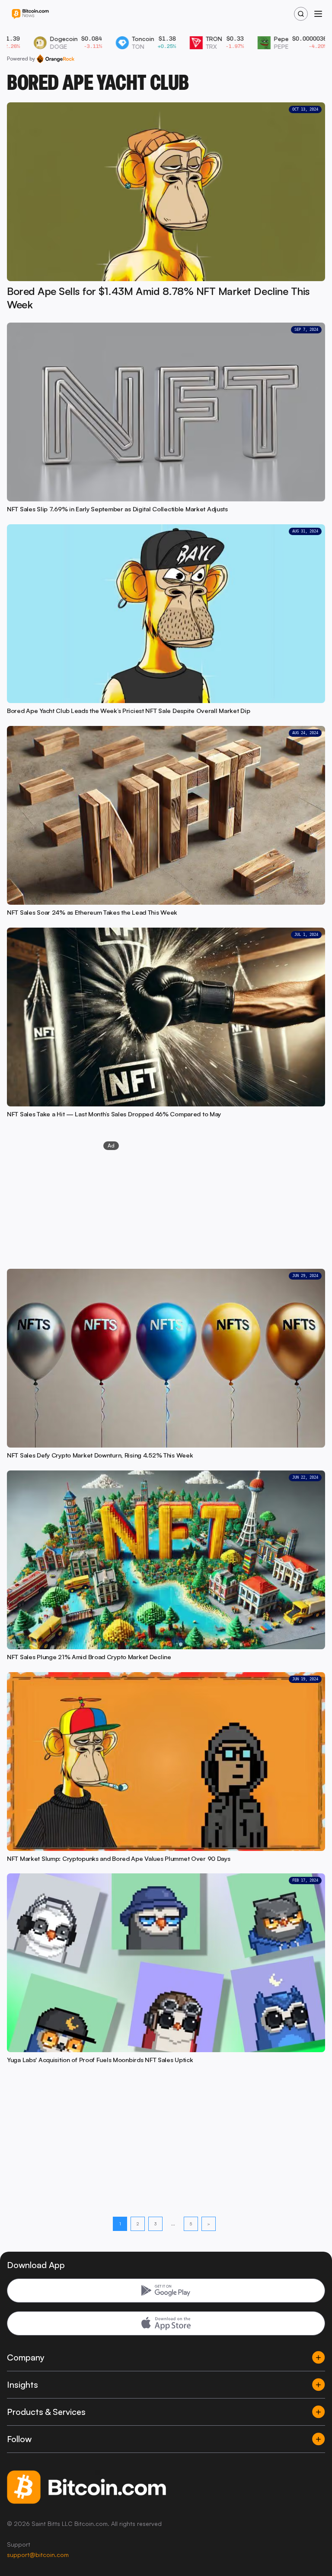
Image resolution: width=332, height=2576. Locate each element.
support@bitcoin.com (38, 2555)
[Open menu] (318, 14)
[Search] (301, 14)
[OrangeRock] (56, 59)
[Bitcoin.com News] (30, 14)
